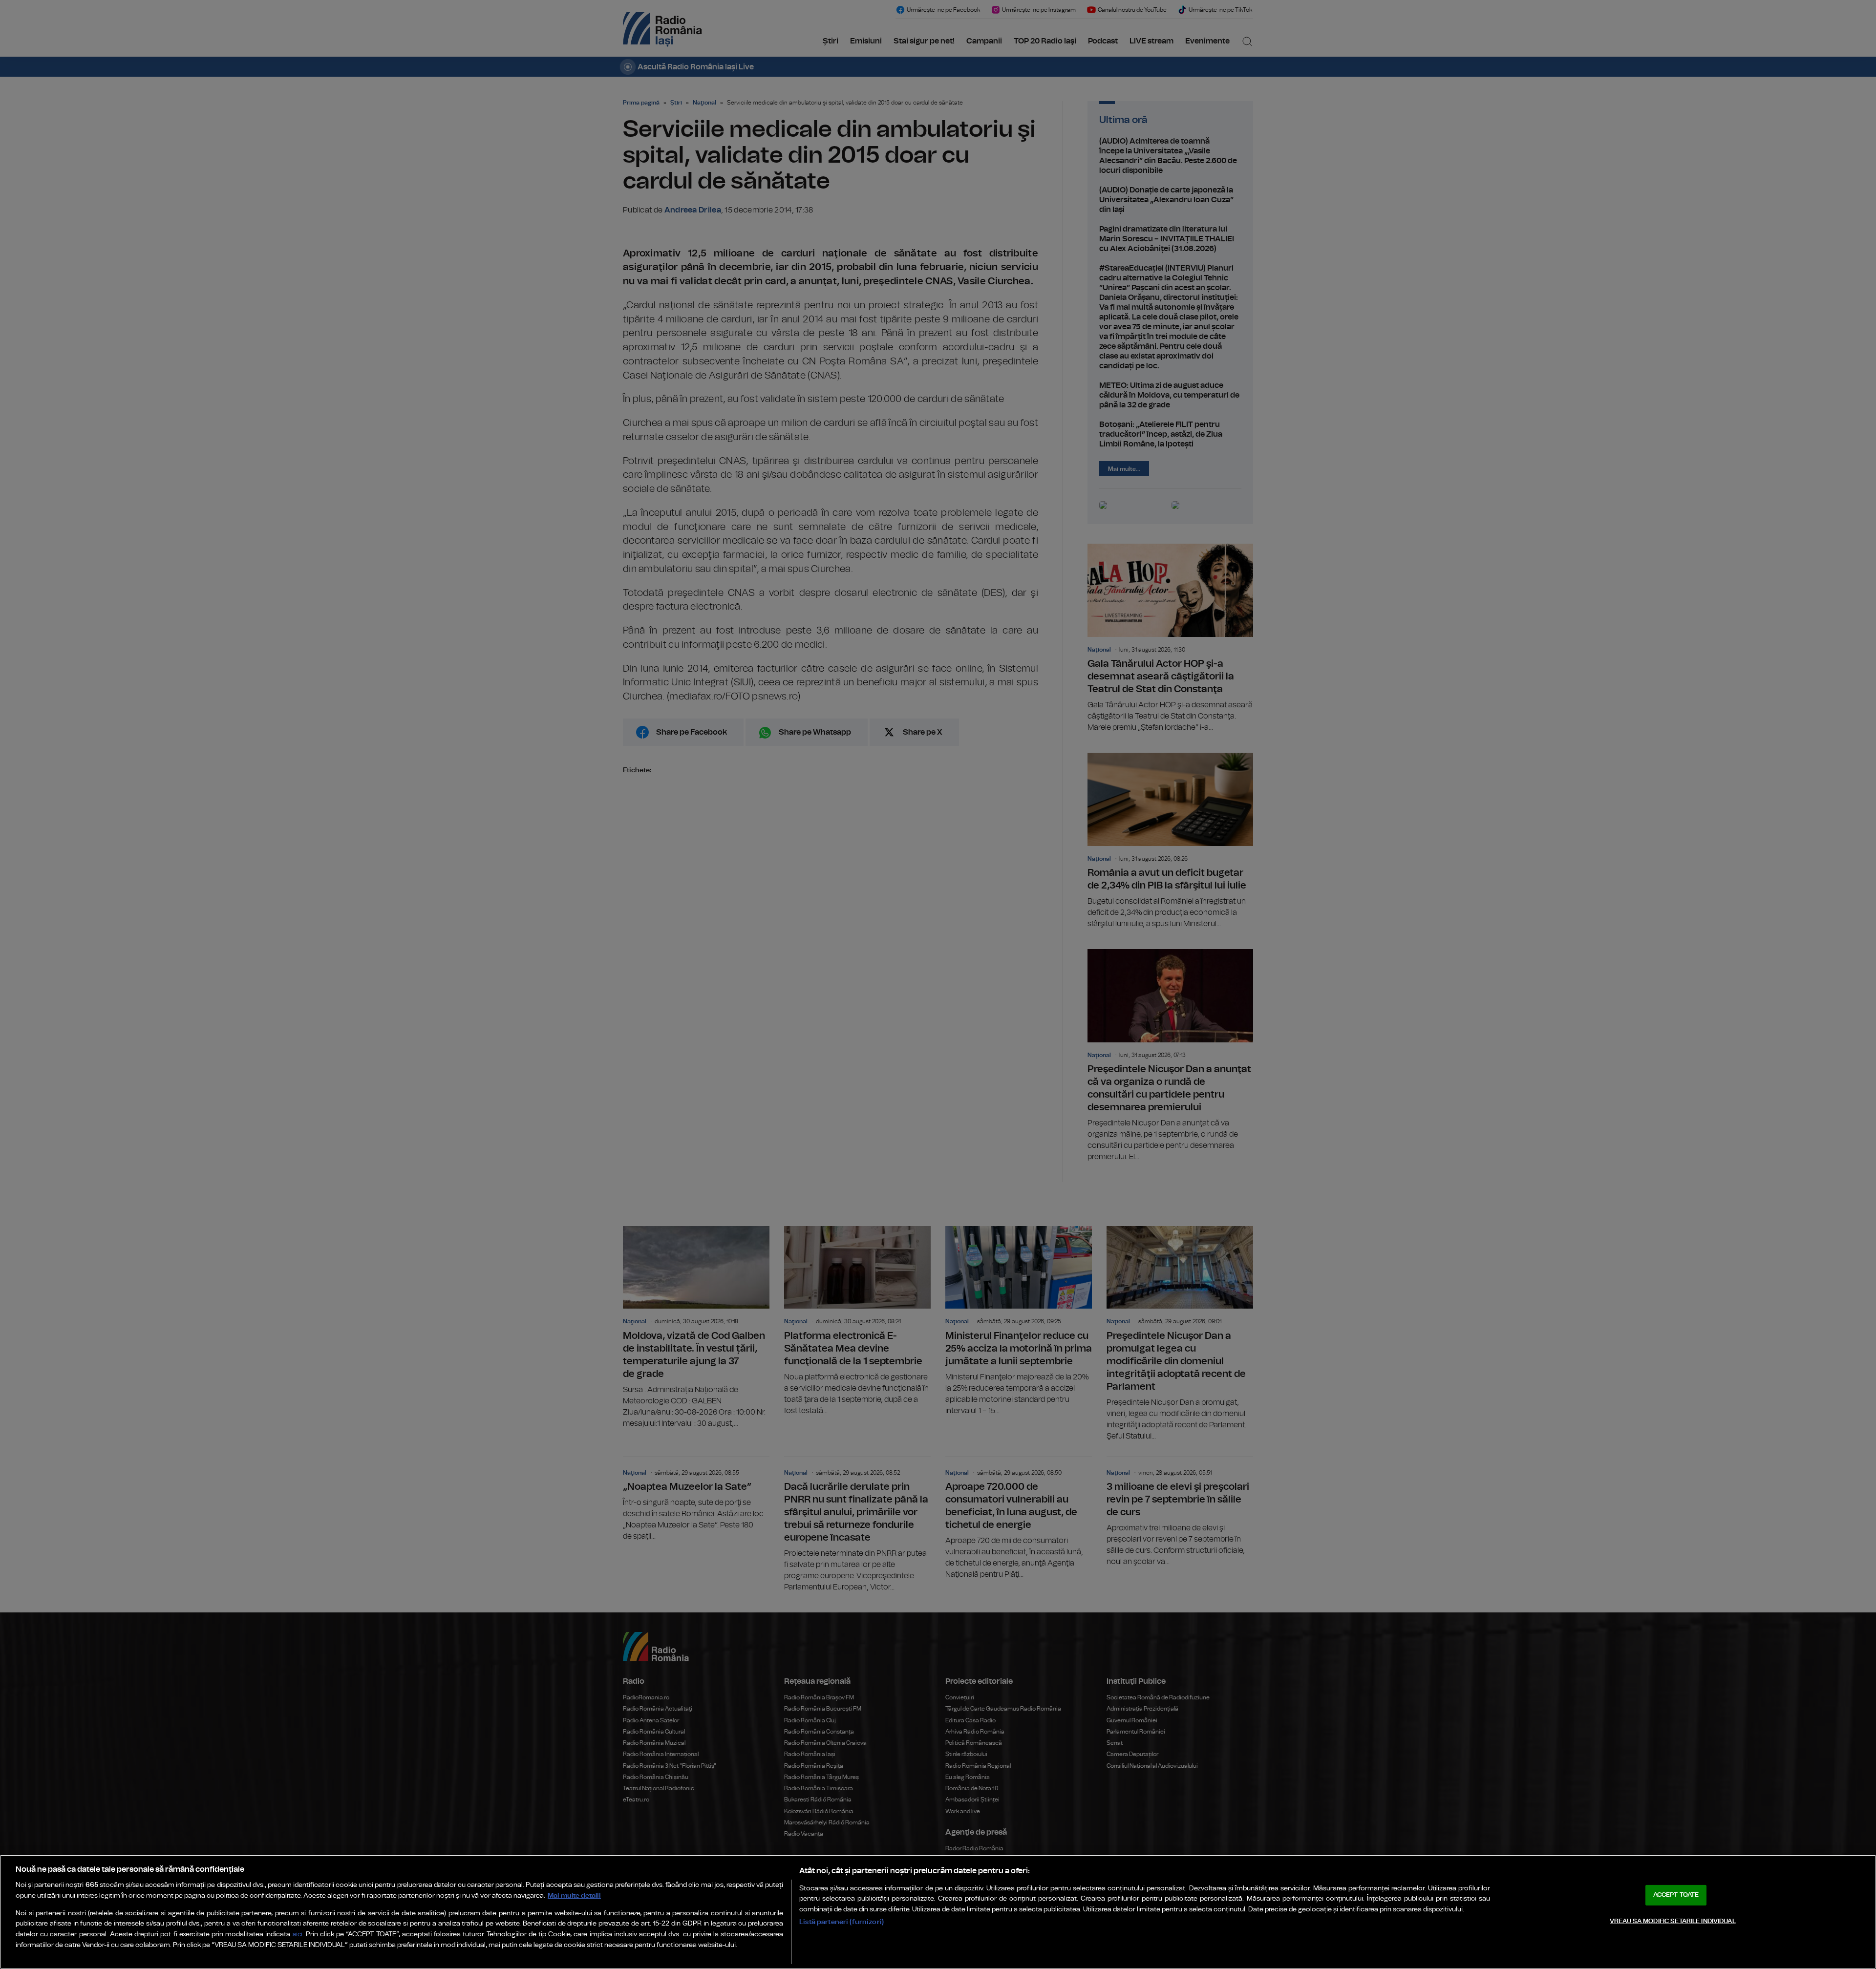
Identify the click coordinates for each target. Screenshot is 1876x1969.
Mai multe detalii (574, 1895)
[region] (938, 1912)
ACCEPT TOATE (1676, 1895)
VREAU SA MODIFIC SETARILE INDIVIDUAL (1673, 1921)
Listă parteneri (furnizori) (842, 1922)
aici (298, 1935)
